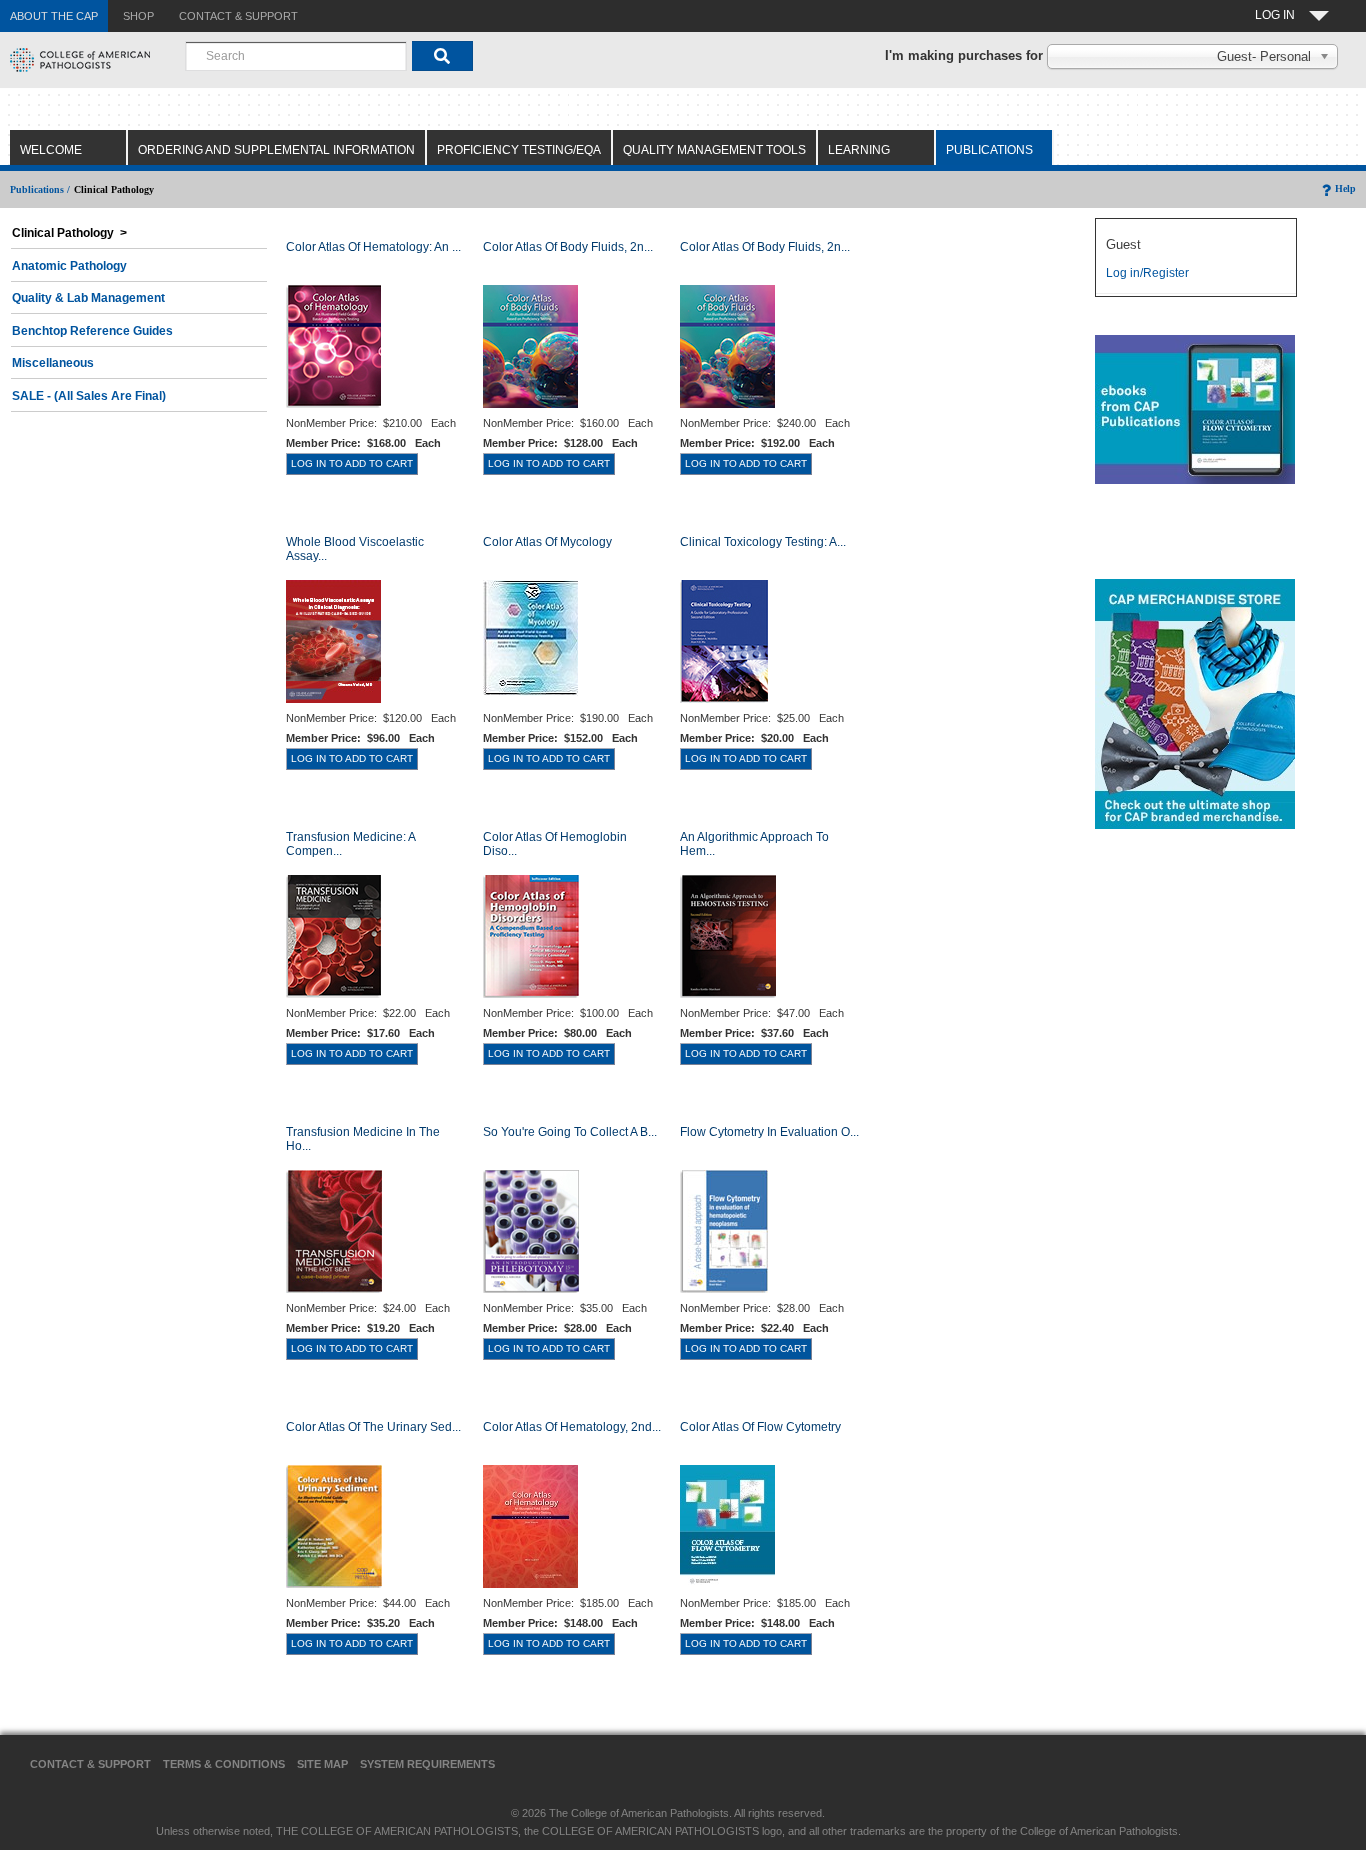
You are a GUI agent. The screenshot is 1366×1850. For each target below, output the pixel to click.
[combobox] (296, 56)
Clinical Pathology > (69, 233)
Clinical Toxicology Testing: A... (763, 542)
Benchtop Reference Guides (92, 331)
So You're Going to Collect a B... (570, 1132)
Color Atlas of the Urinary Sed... (373, 1427)
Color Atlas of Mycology (547, 542)
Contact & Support (90, 1764)
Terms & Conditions (224, 1764)
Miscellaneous (53, 363)
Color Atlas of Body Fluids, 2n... (568, 247)
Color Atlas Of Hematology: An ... (373, 247)
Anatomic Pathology (69, 266)
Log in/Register (1147, 273)
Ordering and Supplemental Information (276, 150)
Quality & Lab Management (88, 298)
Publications (989, 150)
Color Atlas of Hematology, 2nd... (572, 1427)
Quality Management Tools (714, 150)
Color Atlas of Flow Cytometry (760, 1427)
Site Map (322, 1764)
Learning (859, 150)
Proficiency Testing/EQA (519, 150)
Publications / (40, 189)
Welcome (51, 150)
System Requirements (427, 1764)
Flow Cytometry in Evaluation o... (769, 1132)
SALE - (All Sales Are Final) (89, 396)
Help (1345, 188)
